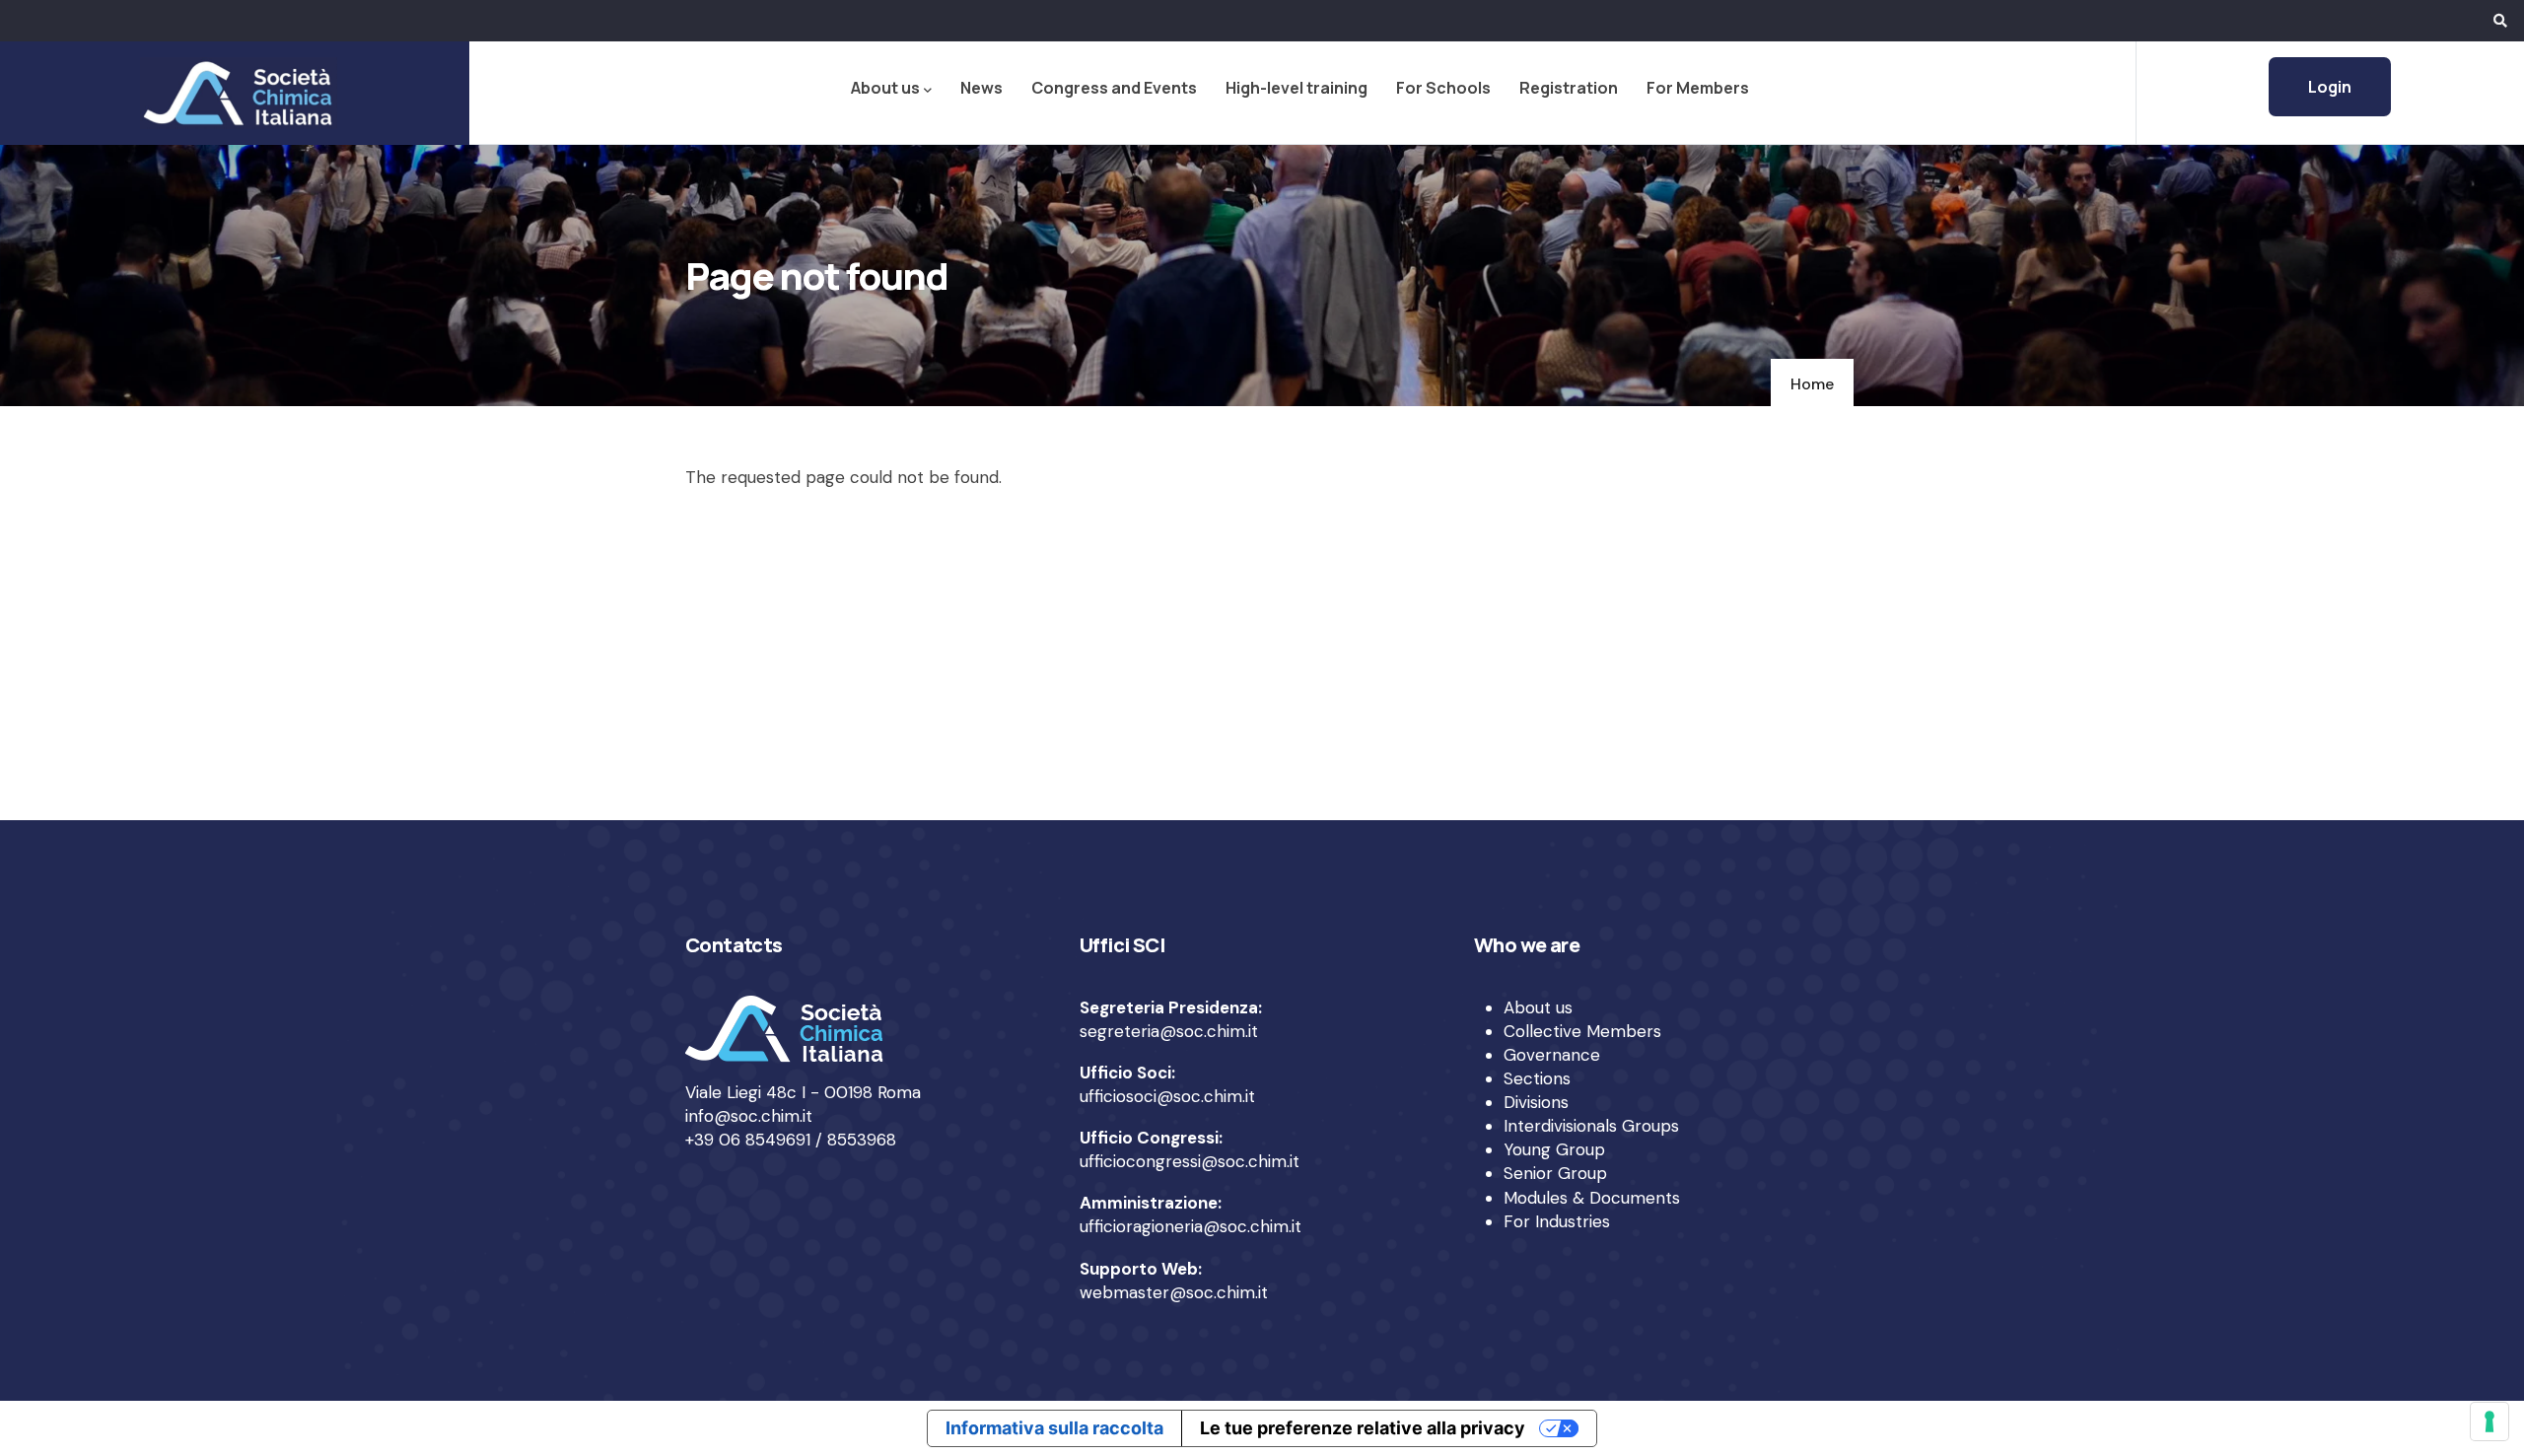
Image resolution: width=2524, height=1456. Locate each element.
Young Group (1554, 1149)
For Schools (1443, 88)
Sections (1537, 1078)
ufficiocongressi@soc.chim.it (1190, 1161)
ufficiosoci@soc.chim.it (1167, 1096)
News (982, 88)
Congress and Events (1114, 88)
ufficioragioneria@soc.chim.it (1191, 1226)
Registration (1569, 88)
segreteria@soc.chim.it (1169, 1031)
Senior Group (1555, 1173)
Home (1812, 384)
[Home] (235, 93)
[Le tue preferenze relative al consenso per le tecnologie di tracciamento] (2489, 1421)
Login (2330, 87)
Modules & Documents (1592, 1198)
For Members (1698, 88)
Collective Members (1582, 1031)
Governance (1552, 1055)
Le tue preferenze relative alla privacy (1363, 1428)
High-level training (1297, 88)
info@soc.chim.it (749, 1116)
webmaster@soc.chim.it (1174, 1292)
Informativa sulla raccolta (1054, 1428)
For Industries (1557, 1221)
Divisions (1536, 1102)
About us (885, 88)
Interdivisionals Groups (1591, 1126)
